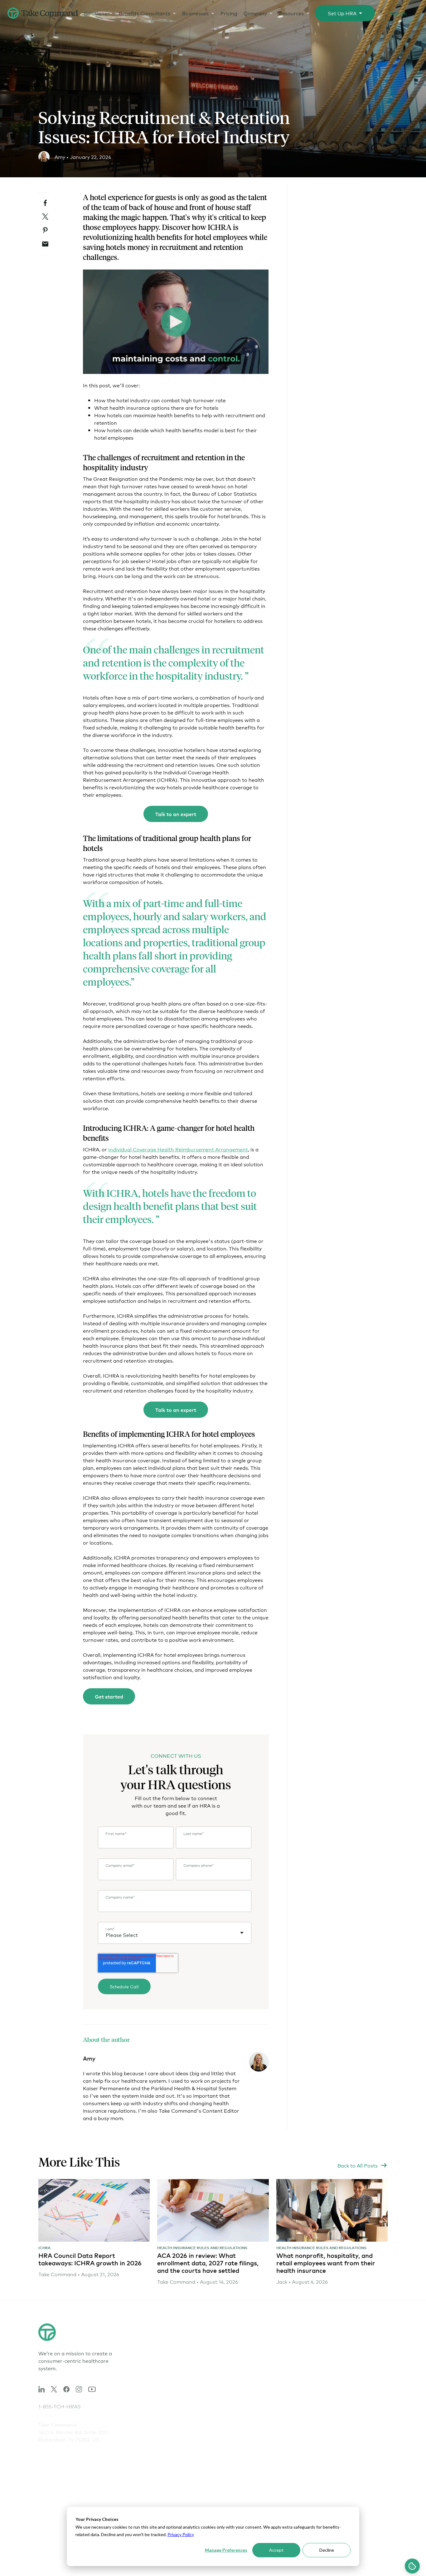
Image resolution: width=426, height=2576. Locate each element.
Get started (109, 1696)
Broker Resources (357, 2371)
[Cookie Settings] (412, 2566)
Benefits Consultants (145, 13)
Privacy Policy (181, 2534)
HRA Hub (168, 2351)
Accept (276, 2550)
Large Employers (237, 2361)
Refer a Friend (294, 2389)
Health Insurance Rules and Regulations (202, 2248)
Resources (291, 13)
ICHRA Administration (175, 2365)
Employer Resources (360, 2361)
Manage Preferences (226, 2550)
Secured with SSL (369, 2565)
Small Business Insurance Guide (177, 2465)
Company (255, 13)
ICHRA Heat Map (238, 2494)
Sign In (398, 13)
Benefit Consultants (241, 2371)
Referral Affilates (297, 2399)
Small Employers (237, 2351)
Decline (327, 2550)
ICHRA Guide (173, 2441)
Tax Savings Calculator (231, 2462)
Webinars (347, 2401)
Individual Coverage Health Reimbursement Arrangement (178, 1149)
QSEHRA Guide (176, 2451)
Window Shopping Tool (239, 2445)
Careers (294, 2365)
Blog (341, 2391)
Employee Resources (361, 2351)
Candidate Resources (302, 2379)
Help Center (350, 2381)
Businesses (195, 13)
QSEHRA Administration (175, 2383)
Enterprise (230, 2381)
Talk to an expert (176, 814)
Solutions (95, 13)
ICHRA (44, 2248)
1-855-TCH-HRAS (60, 2397)
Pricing (229, 13)
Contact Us (290, 2351)
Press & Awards (295, 2409)
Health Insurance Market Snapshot (238, 2480)
